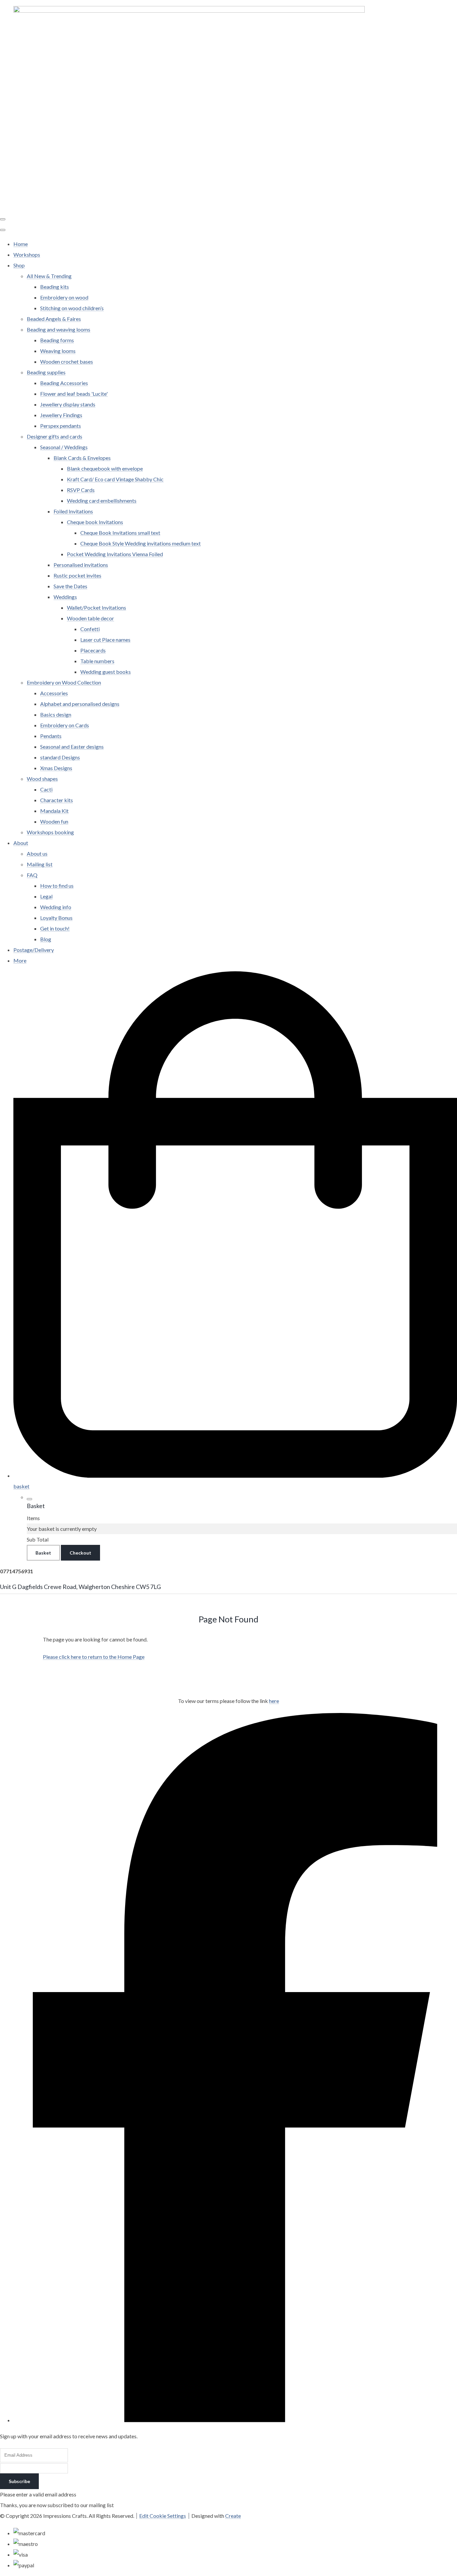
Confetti (90, 629)
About (21, 843)
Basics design (56, 714)
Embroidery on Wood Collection (64, 682)
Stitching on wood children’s (72, 308)
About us (37, 853)
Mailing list (40, 864)
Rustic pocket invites (77, 575)
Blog (46, 939)
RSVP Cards (81, 490)
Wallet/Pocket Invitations (97, 607)
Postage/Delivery (34, 950)
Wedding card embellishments (102, 501)
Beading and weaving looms (59, 329)
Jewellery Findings (61, 415)
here (274, 1701)
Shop (19, 265)
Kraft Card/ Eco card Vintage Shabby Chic (115, 479)
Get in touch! (55, 928)
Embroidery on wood (64, 297)
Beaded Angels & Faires (54, 319)
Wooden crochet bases (67, 361)
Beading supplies (46, 372)
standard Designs (60, 757)
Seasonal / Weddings (64, 447)
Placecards (93, 650)
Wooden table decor (90, 618)
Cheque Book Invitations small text (120, 533)
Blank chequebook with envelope (105, 468)
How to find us (57, 886)
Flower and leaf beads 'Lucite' (74, 394)
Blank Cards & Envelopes (82, 458)
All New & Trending (49, 276)
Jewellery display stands (68, 404)
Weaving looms (58, 351)
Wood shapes (42, 779)
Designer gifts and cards (55, 436)
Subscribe (19, 2481)
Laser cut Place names (105, 640)
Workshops (27, 255)
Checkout (80, 1553)
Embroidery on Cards (65, 725)
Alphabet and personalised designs (80, 704)
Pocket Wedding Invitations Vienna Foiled (115, 554)
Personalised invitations (81, 565)
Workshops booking (50, 832)
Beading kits (55, 287)
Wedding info (56, 907)
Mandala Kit (54, 811)
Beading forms (57, 340)
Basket (43, 1553)
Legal (46, 896)
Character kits (57, 800)
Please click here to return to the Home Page (94, 1657)
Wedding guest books (106, 672)
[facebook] (235, 2420)
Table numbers (97, 661)
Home (21, 244)
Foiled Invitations (73, 511)
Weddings (65, 597)
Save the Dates (70, 586)
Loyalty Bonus (56, 918)
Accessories (54, 693)
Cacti (46, 789)
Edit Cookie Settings (163, 2516)
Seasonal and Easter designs (72, 747)
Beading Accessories (64, 383)
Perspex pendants (61, 426)
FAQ (32, 875)
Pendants (51, 736)
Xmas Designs (56, 768)
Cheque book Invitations (95, 522)
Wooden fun (54, 821)
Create (233, 2516)
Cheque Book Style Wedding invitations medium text (141, 543)
